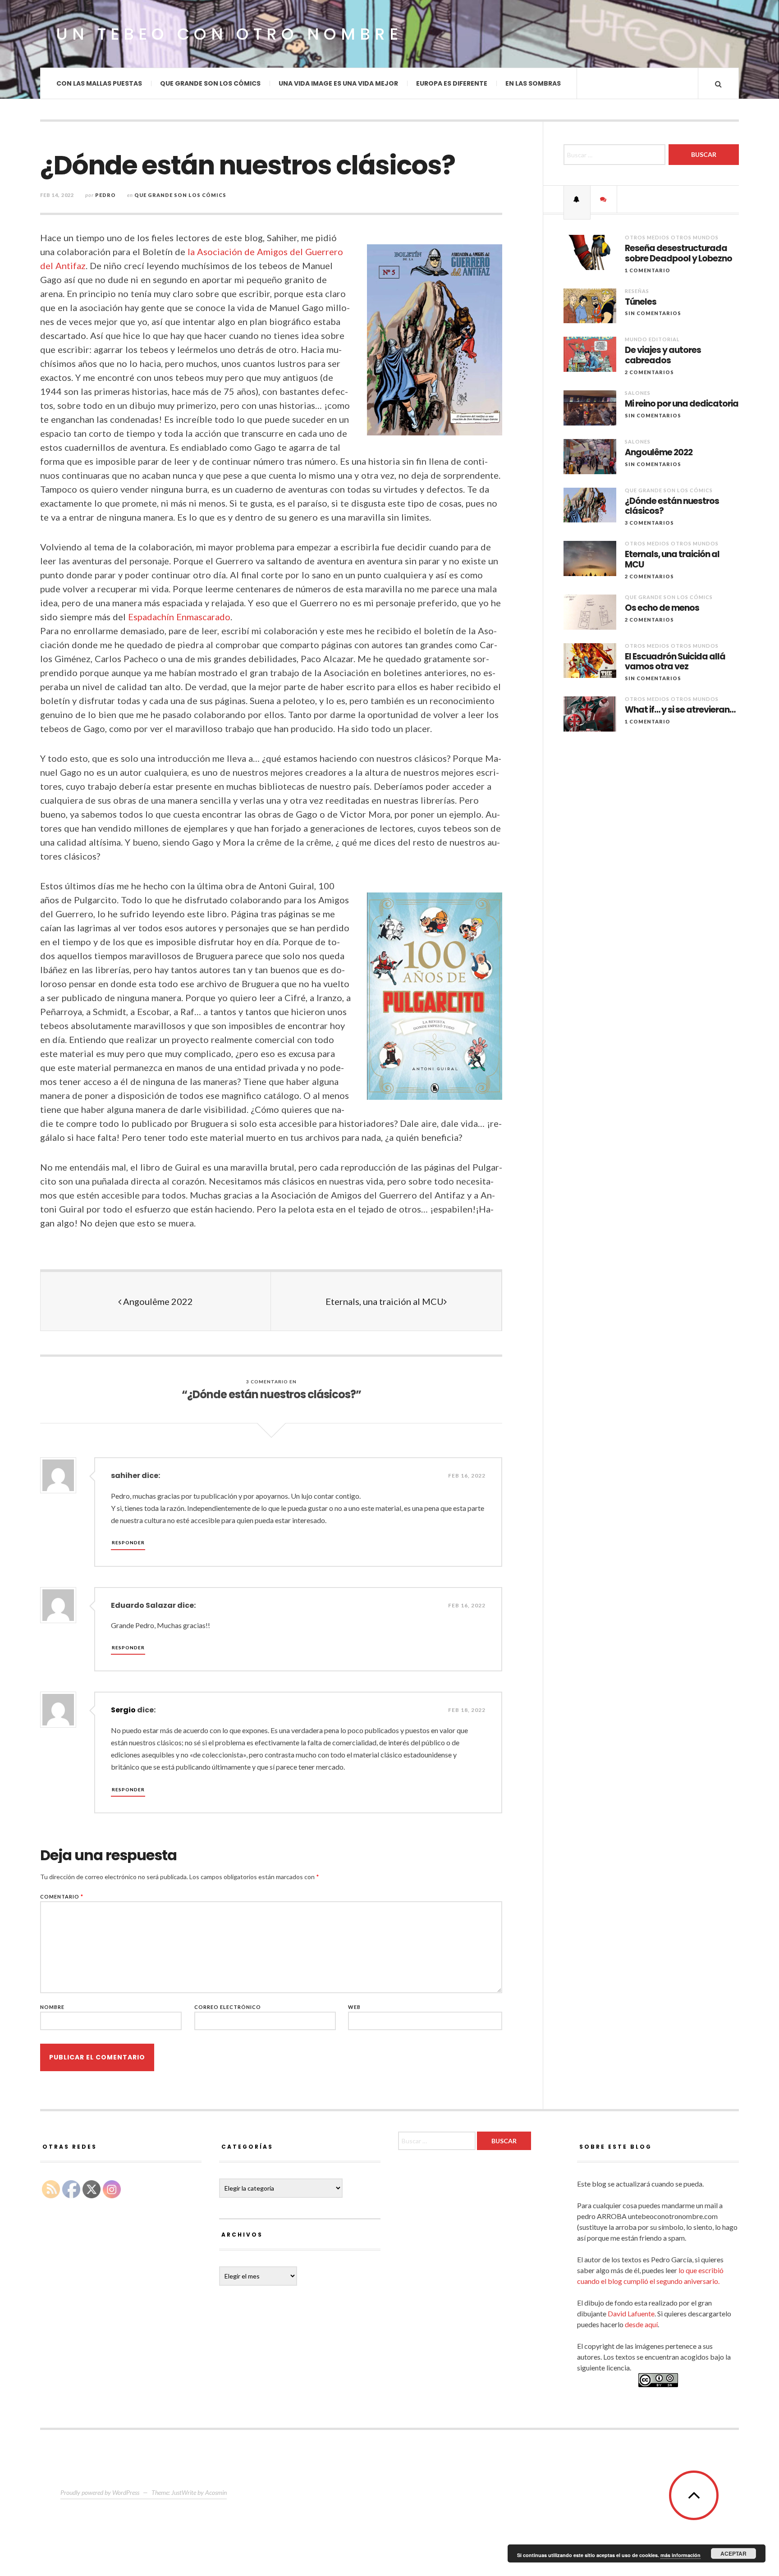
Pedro (105, 195)
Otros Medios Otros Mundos (672, 237)
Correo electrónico (228, 2007)
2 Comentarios (649, 372)
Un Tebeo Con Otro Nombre (229, 34)
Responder (128, 1542)
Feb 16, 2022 (467, 1476)
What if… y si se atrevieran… (680, 710)
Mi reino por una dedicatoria (682, 404)
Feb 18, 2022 (467, 1710)
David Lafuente (631, 2313)
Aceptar (733, 2553)
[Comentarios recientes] (604, 199)
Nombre (52, 2007)
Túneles (641, 302)
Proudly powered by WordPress (100, 2492)
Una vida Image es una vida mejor (338, 83)
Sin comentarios (653, 313)
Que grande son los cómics (210, 83)
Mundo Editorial (652, 339)
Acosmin (216, 2492)
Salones (638, 393)
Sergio (123, 1710)
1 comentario (648, 270)
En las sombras (533, 83)
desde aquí (641, 2324)
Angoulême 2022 (157, 1301)
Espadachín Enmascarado (179, 617)
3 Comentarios (649, 523)
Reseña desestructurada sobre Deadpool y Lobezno (678, 254)
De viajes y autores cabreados (663, 356)
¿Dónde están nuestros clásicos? (672, 507)
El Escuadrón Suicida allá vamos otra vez (675, 662)
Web (354, 2007)
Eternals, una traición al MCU (385, 1301)
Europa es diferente (452, 83)
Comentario (62, 1897)
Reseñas (637, 291)
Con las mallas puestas (99, 83)
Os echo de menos (662, 608)
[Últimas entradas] (577, 199)
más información (680, 2555)
